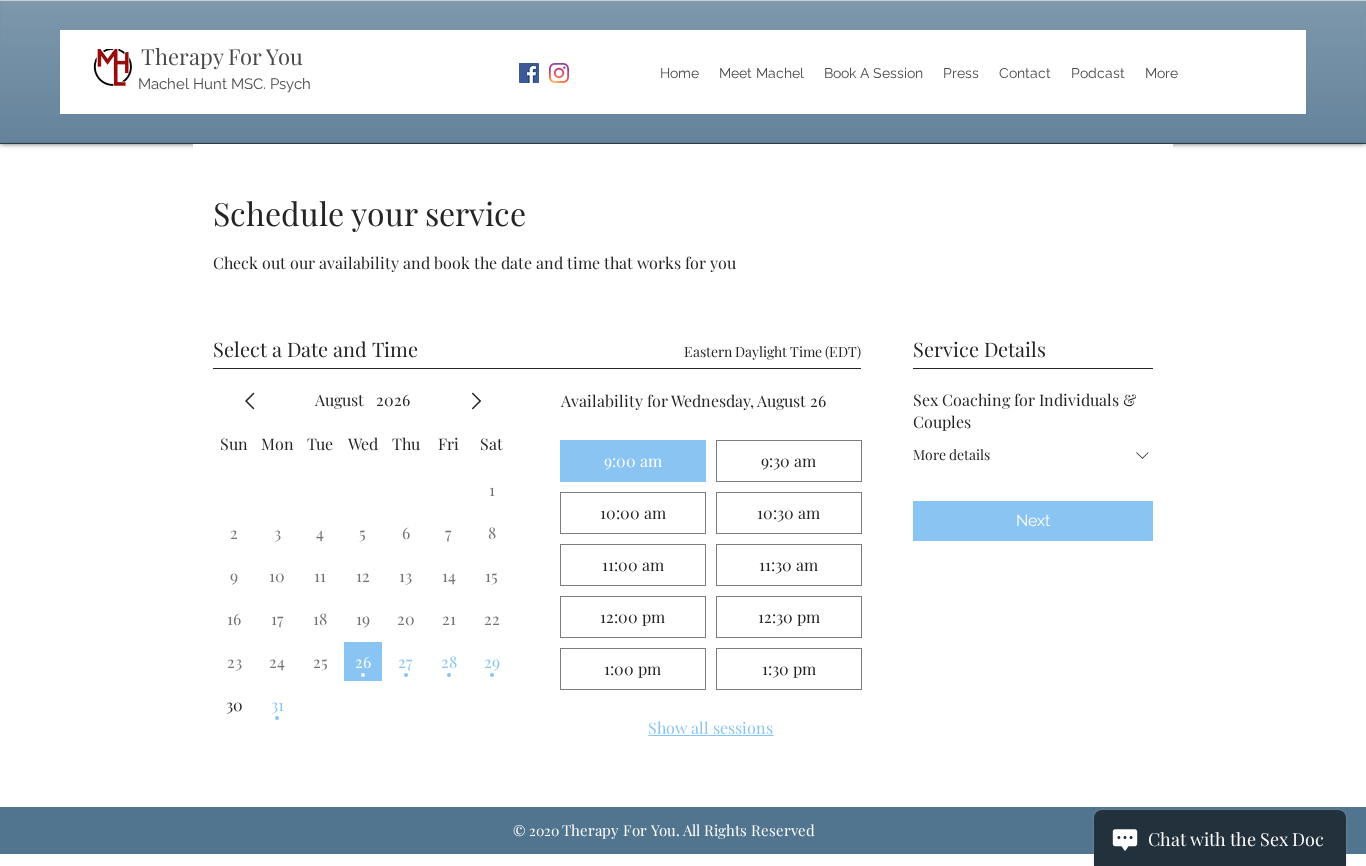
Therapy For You (222, 56)
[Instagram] (559, 73)
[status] (772, 351)
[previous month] (250, 401)
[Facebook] (529, 73)
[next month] (476, 401)
